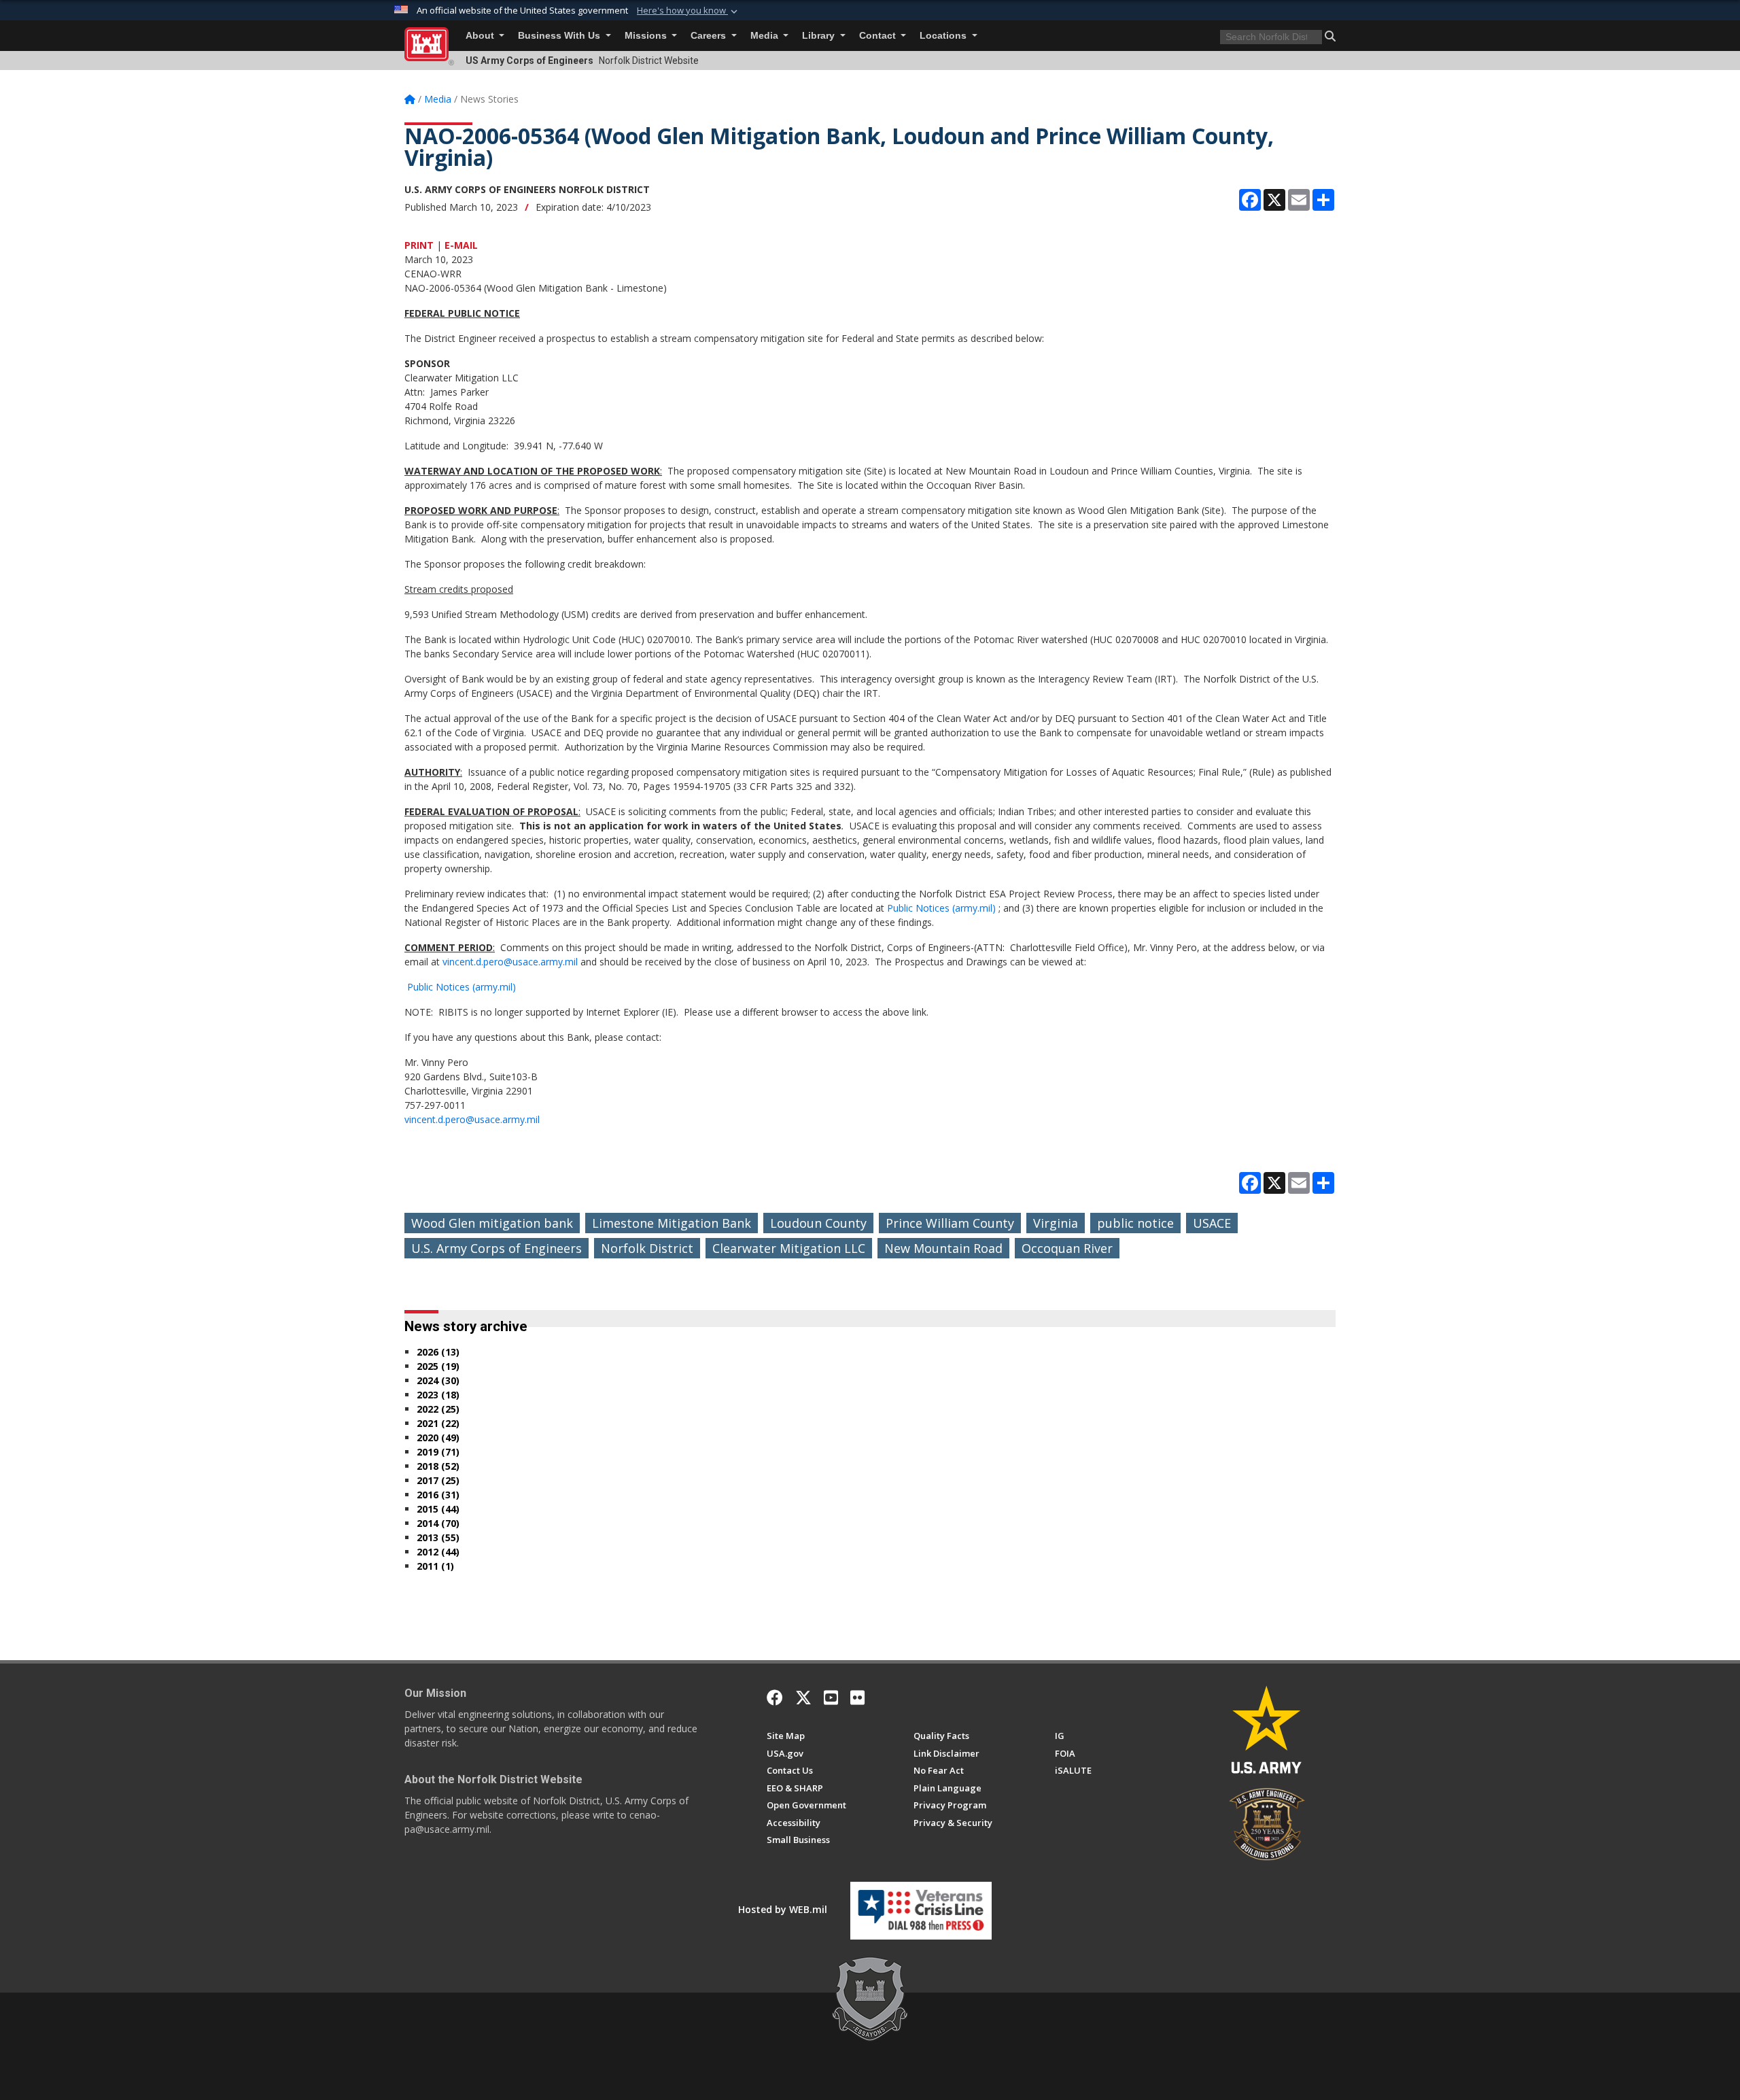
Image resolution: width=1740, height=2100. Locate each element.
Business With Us (560, 36)
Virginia (1056, 1223)
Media (766, 36)
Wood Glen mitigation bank (492, 1223)
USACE (1212, 1223)
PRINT (419, 245)
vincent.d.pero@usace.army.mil (511, 962)
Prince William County (950, 1223)
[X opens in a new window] (803, 1698)
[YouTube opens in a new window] (831, 1698)
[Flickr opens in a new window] (857, 1698)
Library (820, 36)
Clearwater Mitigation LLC (789, 1248)
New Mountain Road (943, 1248)
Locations (944, 36)
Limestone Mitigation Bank (672, 1223)
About (481, 36)
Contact (879, 36)
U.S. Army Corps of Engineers (497, 1248)
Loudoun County (818, 1223)
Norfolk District (647, 1248)
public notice (1135, 1223)
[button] (689, 11)
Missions (647, 36)
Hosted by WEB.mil (783, 1909)
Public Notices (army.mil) (941, 908)
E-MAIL (461, 245)
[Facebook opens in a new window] (775, 1698)
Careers (710, 36)
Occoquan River (1067, 1248)
